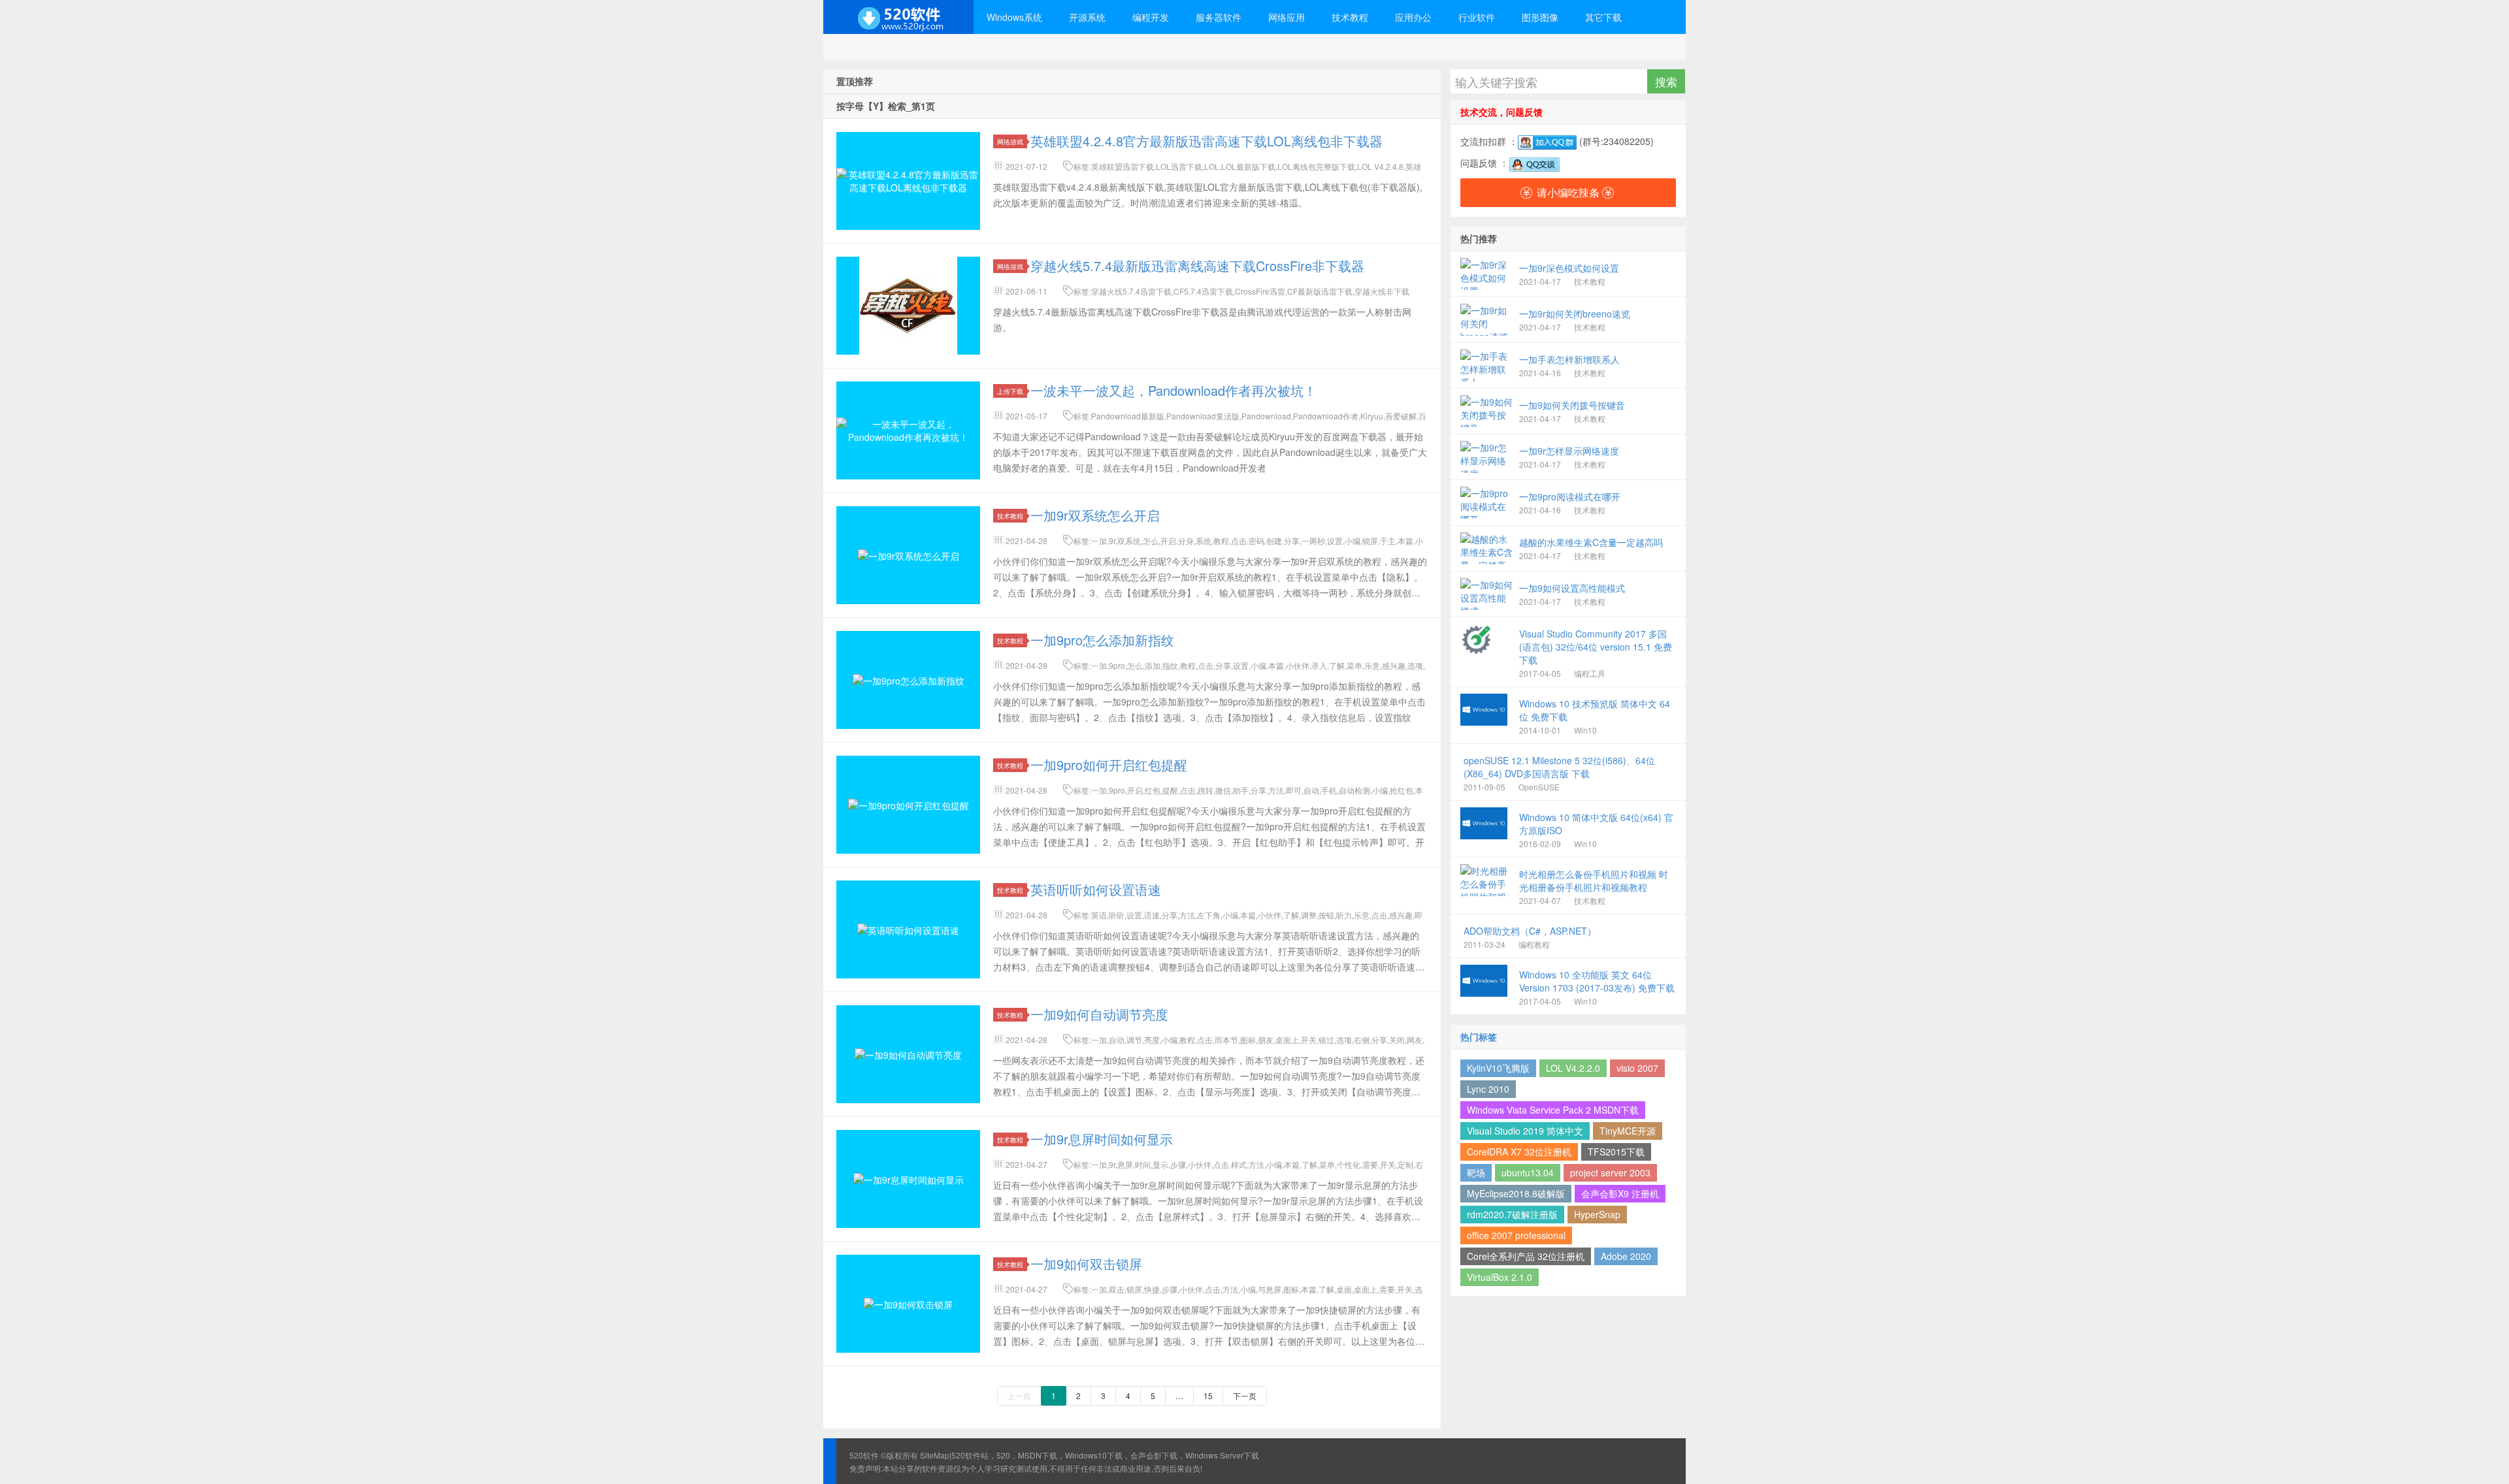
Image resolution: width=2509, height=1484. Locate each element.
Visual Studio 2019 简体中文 (1525, 1131)
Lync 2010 (1488, 1089)
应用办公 (1413, 17)
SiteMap (935, 1455)
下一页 (1245, 1395)
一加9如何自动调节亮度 (1099, 1014)
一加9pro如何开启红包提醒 (1109, 765)
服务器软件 (1219, 17)
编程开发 (1151, 17)
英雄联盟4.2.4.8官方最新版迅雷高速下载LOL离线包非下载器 (1206, 141)
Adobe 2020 (1626, 1256)
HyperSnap (1597, 1214)
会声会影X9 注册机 (1620, 1193)
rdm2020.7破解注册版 (1512, 1214)
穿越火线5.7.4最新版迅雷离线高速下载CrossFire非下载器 (1197, 266)
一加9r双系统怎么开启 (1095, 515)
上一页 (1019, 1395)
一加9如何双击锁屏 (1086, 1264)
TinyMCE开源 (1628, 1131)
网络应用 (1287, 17)
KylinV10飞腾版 (1498, 1068)
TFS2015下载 (1616, 1152)
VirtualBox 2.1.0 (1500, 1277)
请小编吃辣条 (1568, 192)
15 (1208, 1395)
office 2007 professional (1516, 1235)
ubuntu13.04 (1528, 1172)
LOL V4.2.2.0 (1573, 1068)
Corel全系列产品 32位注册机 (1526, 1256)
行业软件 (1477, 17)
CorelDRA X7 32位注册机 (1519, 1152)
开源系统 (1087, 17)
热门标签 (1479, 1037)
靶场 (1476, 1172)
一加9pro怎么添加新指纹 (1102, 640)
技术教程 (1350, 17)
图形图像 (1540, 17)
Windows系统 (1014, 17)
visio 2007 (1637, 1068)
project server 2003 (1610, 1172)
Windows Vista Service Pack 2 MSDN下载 (1553, 1110)
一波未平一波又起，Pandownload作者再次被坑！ (1173, 390)
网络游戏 (1010, 141)
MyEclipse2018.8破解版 (1516, 1193)
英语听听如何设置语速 (1096, 889)
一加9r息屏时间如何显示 (1102, 1139)
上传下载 (1010, 391)
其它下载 (1603, 17)
